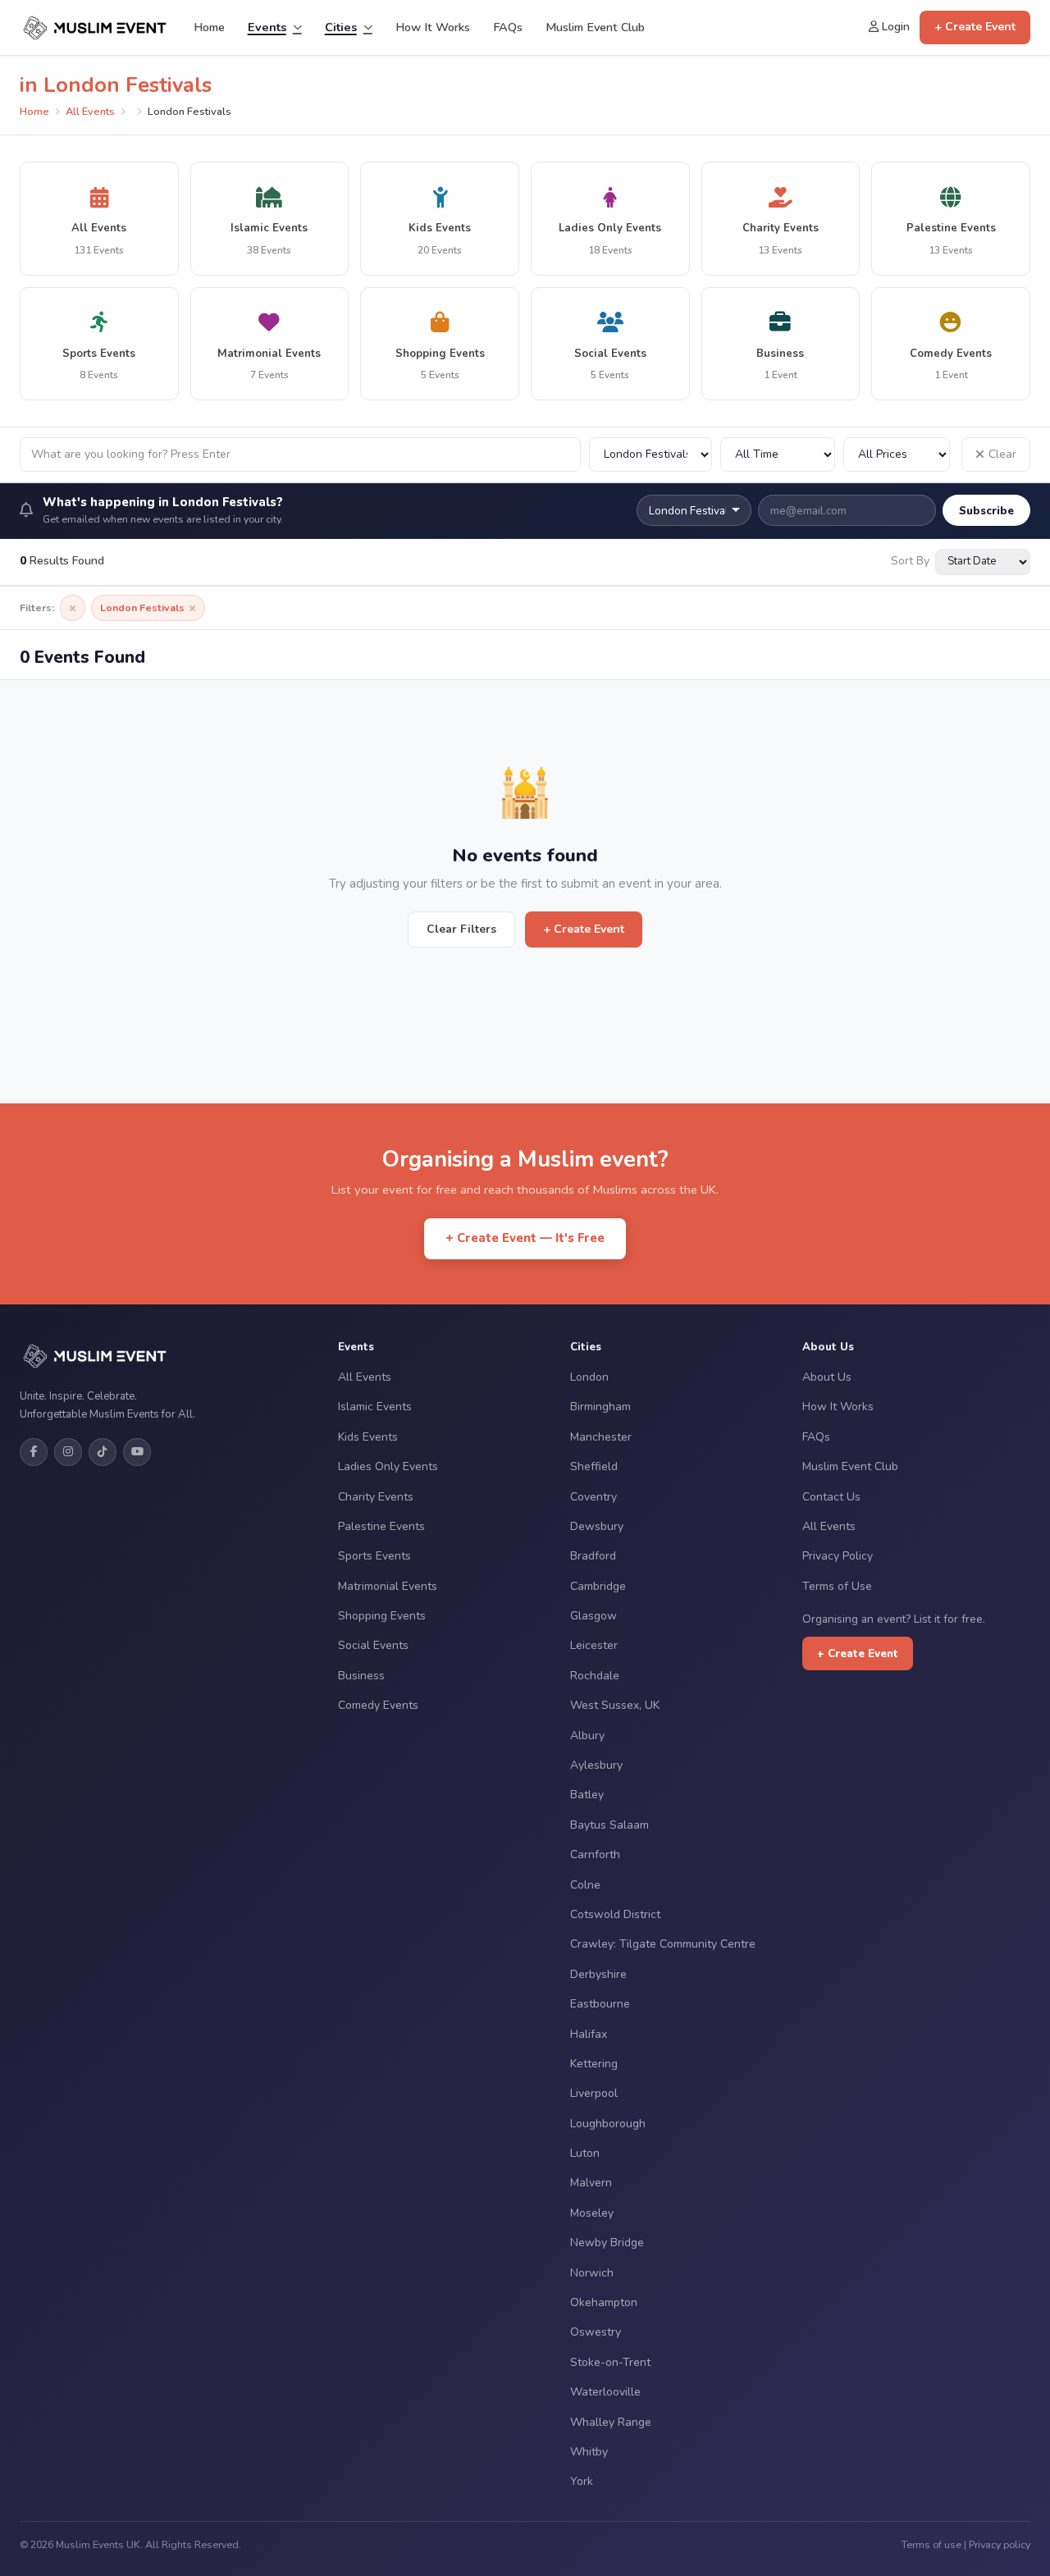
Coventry (593, 1497)
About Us (827, 1377)
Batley (587, 1795)
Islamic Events (375, 1407)
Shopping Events (382, 1616)
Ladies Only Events (388, 1466)
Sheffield (594, 1466)
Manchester (601, 1437)
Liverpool (594, 2093)
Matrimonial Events (388, 1586)
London (589, 1377)
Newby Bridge (607, 2243)
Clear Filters (461, 929)
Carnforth (595, 1854)
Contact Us (831, 1497)
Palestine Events (381, 1526)
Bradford (593, 1556)
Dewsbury (597, 1526)
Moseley (592, 2213)
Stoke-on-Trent (610, 2362)
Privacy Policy (838, 1556)
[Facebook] (34, 1452)
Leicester (594, 1645)
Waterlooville (605, 2392)
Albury (587, 1736)
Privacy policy (1000, 2544)
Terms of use (931, 2544)
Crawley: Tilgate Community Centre (663, 1944)
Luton (585, 2153)
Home (209, 27)
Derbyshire (598, 1974)
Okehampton (604, 2302)
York (582, 2481)
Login (894, 27)
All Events (90, 112)
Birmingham (600, 1407)
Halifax (589, 2034)
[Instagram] (68, 1452)
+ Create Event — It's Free (525, 1238)
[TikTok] (103, 1452)
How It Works (433, 27)
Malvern (591, 2183)
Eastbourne (600, 2004)
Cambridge (598, 1586)
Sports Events (374, 1556)
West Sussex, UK (615, 1705)
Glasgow (593, 1616)
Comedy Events (378, 1705)
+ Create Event (975, 27)
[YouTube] (137, 1452)
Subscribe (986, 511)
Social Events (373, 1645)
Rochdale (595, 1676)
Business (361, 1676)
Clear (1002, 454)
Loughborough (608, 2124)
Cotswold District (615, 1914)
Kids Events (368, 1437)
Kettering (594, 2064)
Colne (585, 1885)
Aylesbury (596, 1765)
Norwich (592, 2273)
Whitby (589, 2452)
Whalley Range (611, 2422)
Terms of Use (837, 1586)
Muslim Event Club (595, 27)
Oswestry (596, 2332)
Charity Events (376, 1497)
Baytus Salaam (609, 1825)
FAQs (508, 27)
